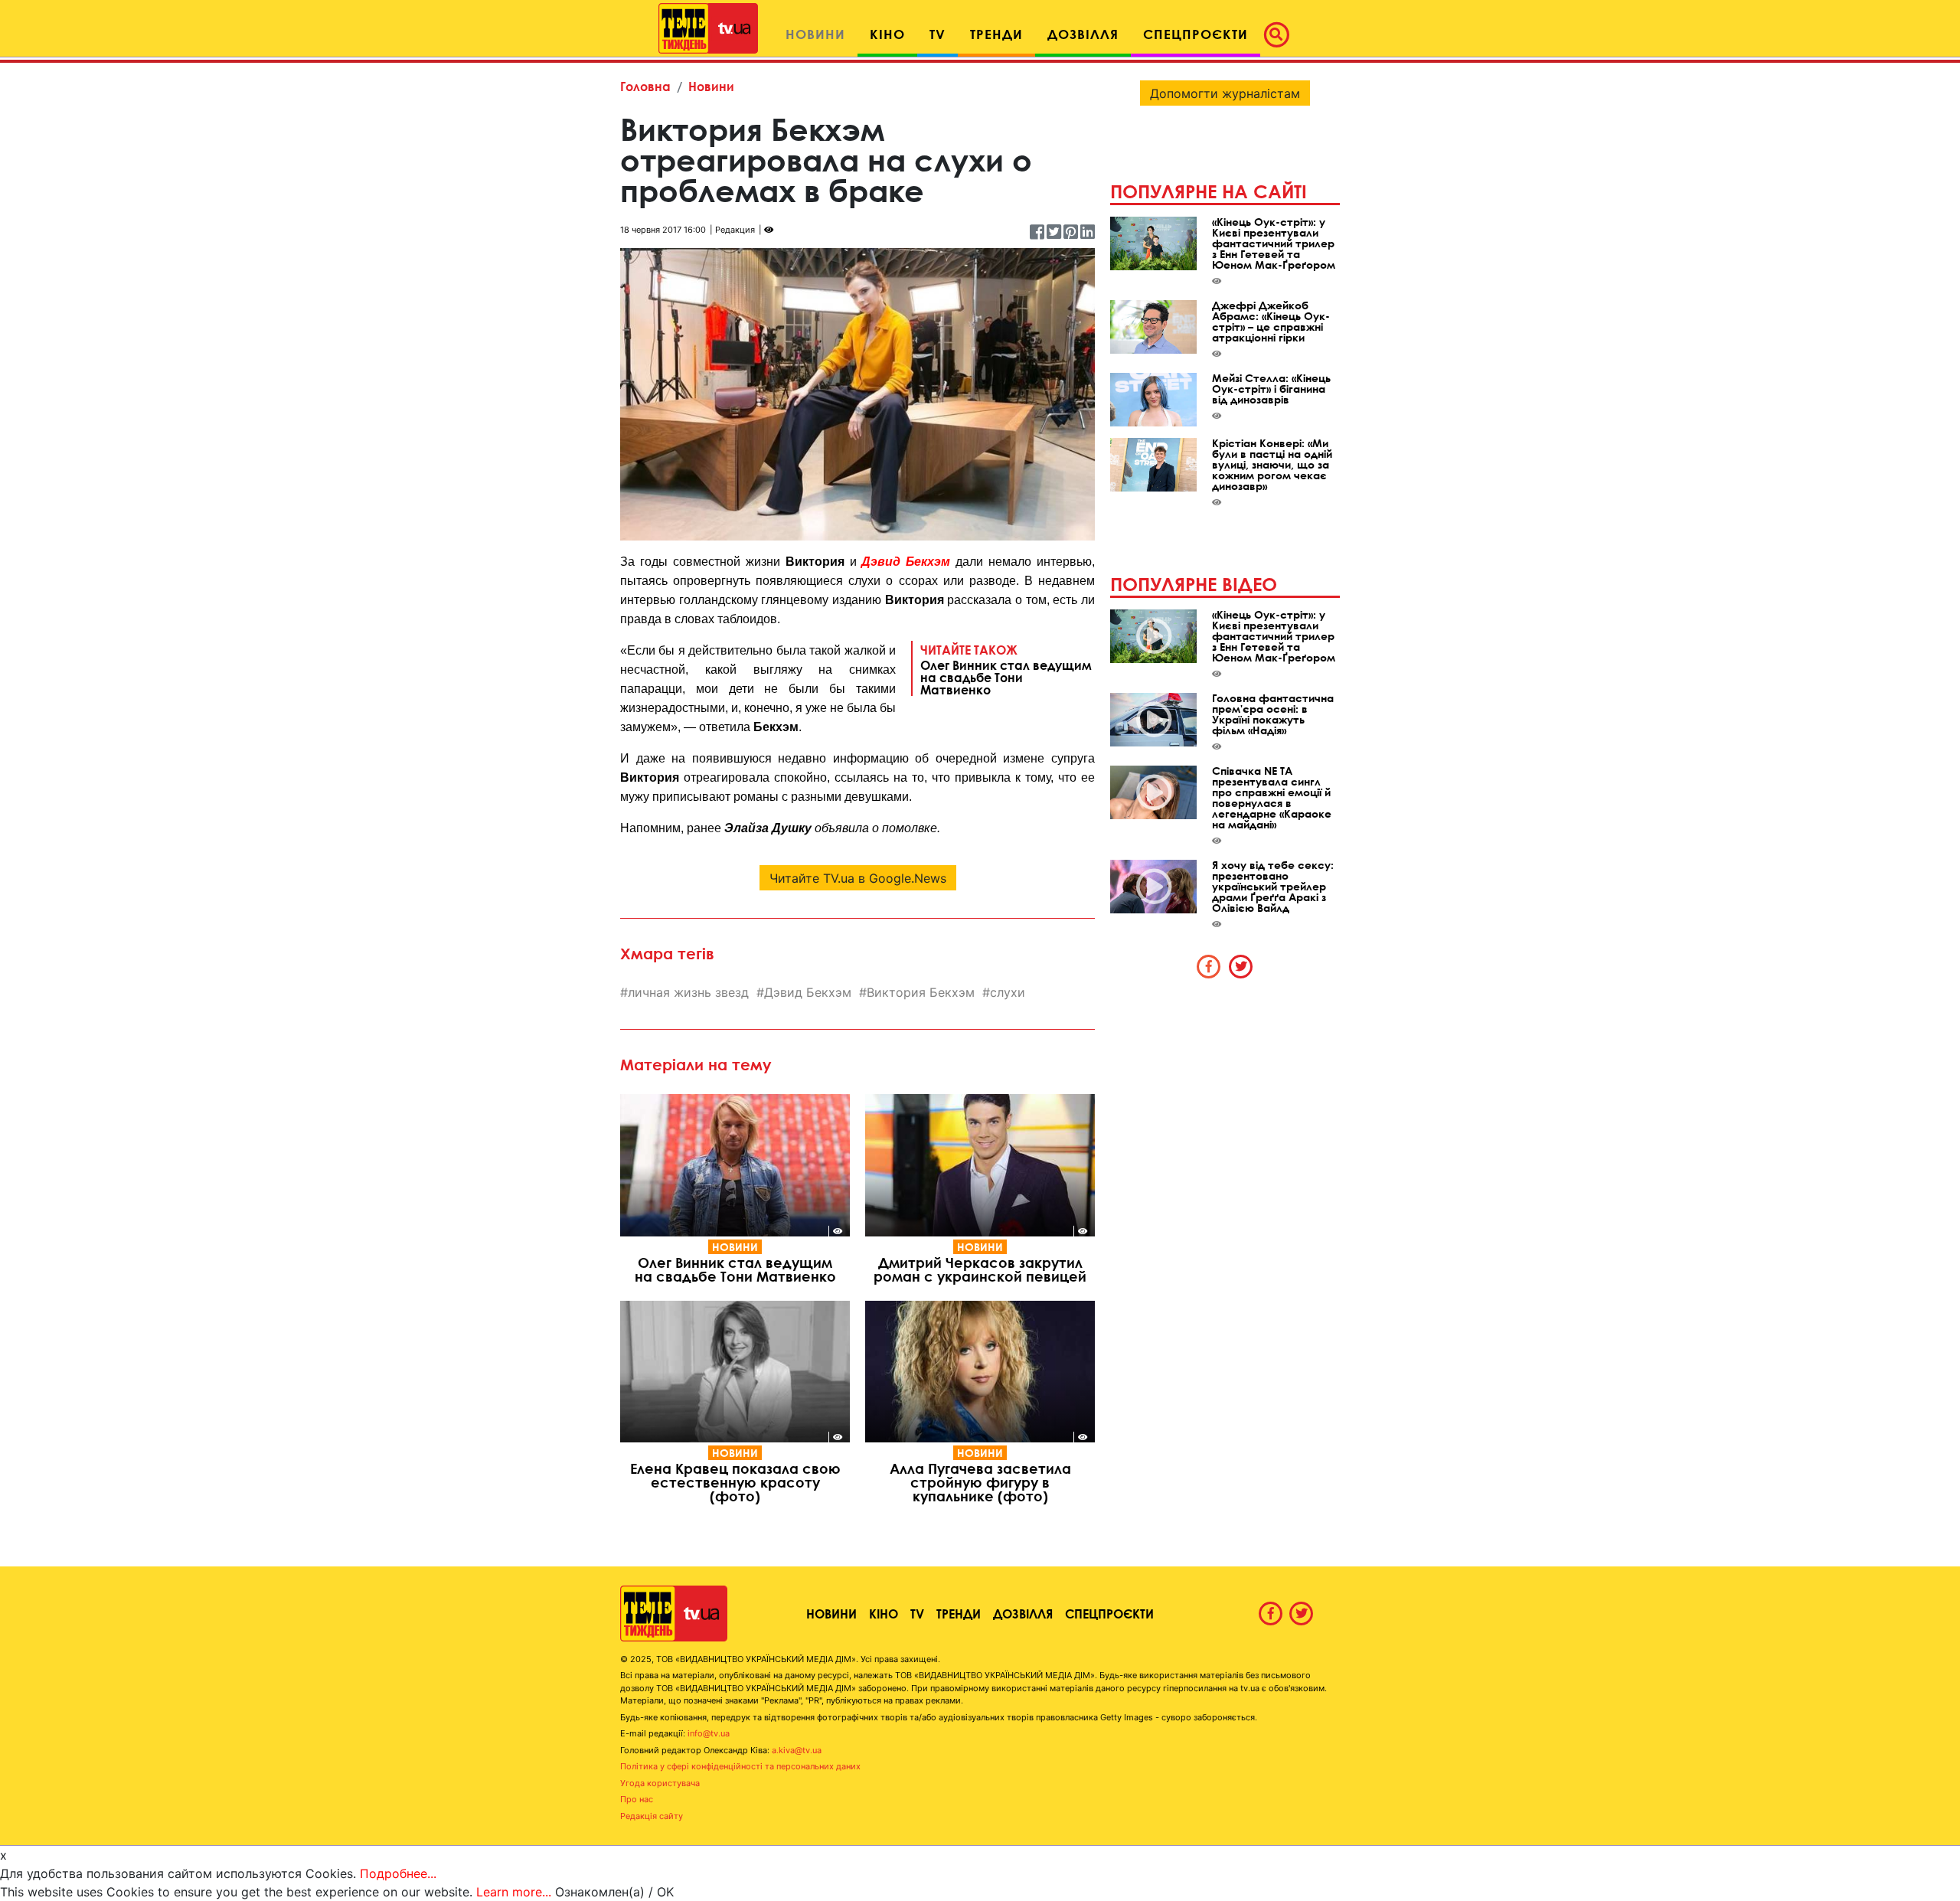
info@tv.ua (709, 1733)
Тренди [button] (996, 34)
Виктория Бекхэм (921, 992)
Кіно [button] (887, 34)
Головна (645, 86)
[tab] (1209, 966)
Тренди (959, 1614)
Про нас (637, 1799)
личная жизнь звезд (688, 992)
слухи (1008, 992)
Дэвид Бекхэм (906, 562)
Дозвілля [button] (1083, 34)
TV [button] (938, 34)
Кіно (884, 1614)
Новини (711, 86)
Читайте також (1006, 669)
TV (917, 1614)
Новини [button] (815, 34)
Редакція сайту (652, 1816)
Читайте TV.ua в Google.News (858, 878)
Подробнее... (398, 1873)
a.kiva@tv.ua (797, 1750)
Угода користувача (660, 1783)
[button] (1281, 34)
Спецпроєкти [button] (1196, 34)
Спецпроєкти (1109, 1614)
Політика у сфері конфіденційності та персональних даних (740, 1766)
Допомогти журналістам (1225, 93)
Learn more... (514, 1892)
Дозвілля (1023, 1614)
